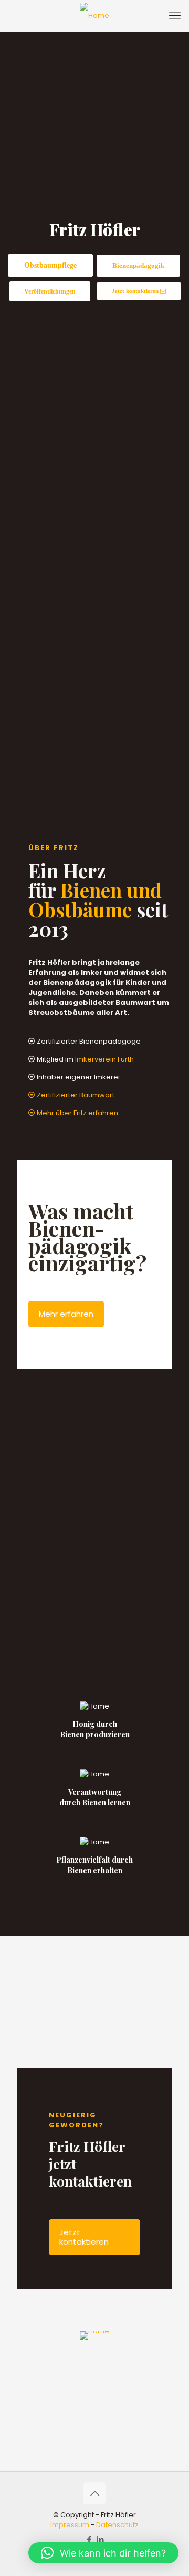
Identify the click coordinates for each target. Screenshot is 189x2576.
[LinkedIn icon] (100, 2539)
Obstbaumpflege (50, 265)
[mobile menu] (175, 16)
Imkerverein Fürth (104, 1059)
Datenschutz (117, 2525)
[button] (103, 2553)
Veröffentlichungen (50, 291)
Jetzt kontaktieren (136, 291)
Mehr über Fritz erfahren (77, 1113)
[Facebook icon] (89, 2539)
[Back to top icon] (94, 2493)
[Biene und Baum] (94, 16)
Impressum (70, 2525)
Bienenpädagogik (138, 265)
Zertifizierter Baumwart (75, 1095)
